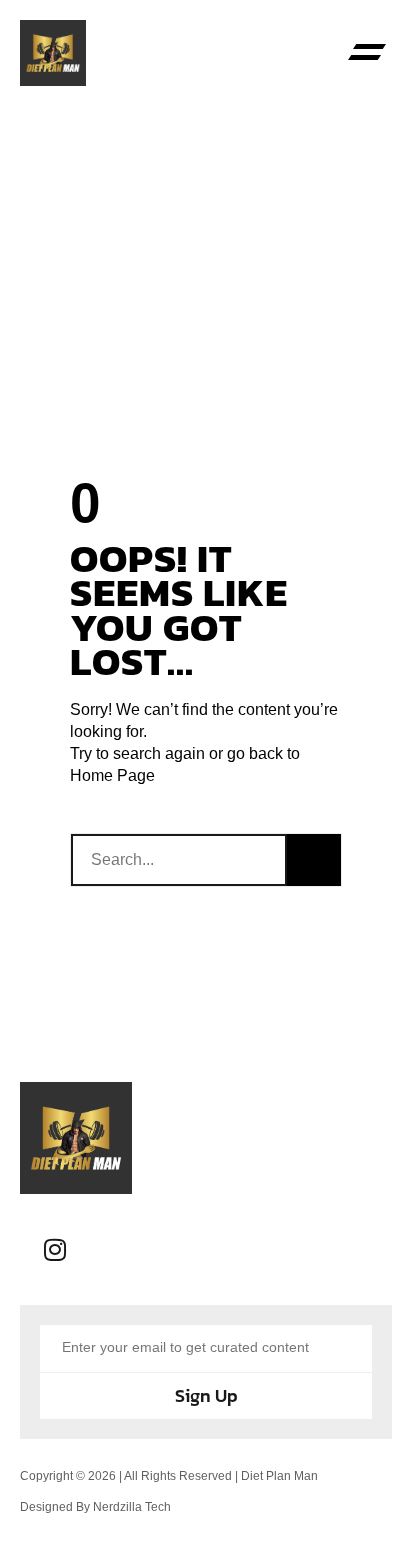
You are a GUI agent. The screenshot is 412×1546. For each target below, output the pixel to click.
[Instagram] (55, 1250)
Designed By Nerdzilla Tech (95, 1507)
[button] (367, 53)
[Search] (314, 860)
